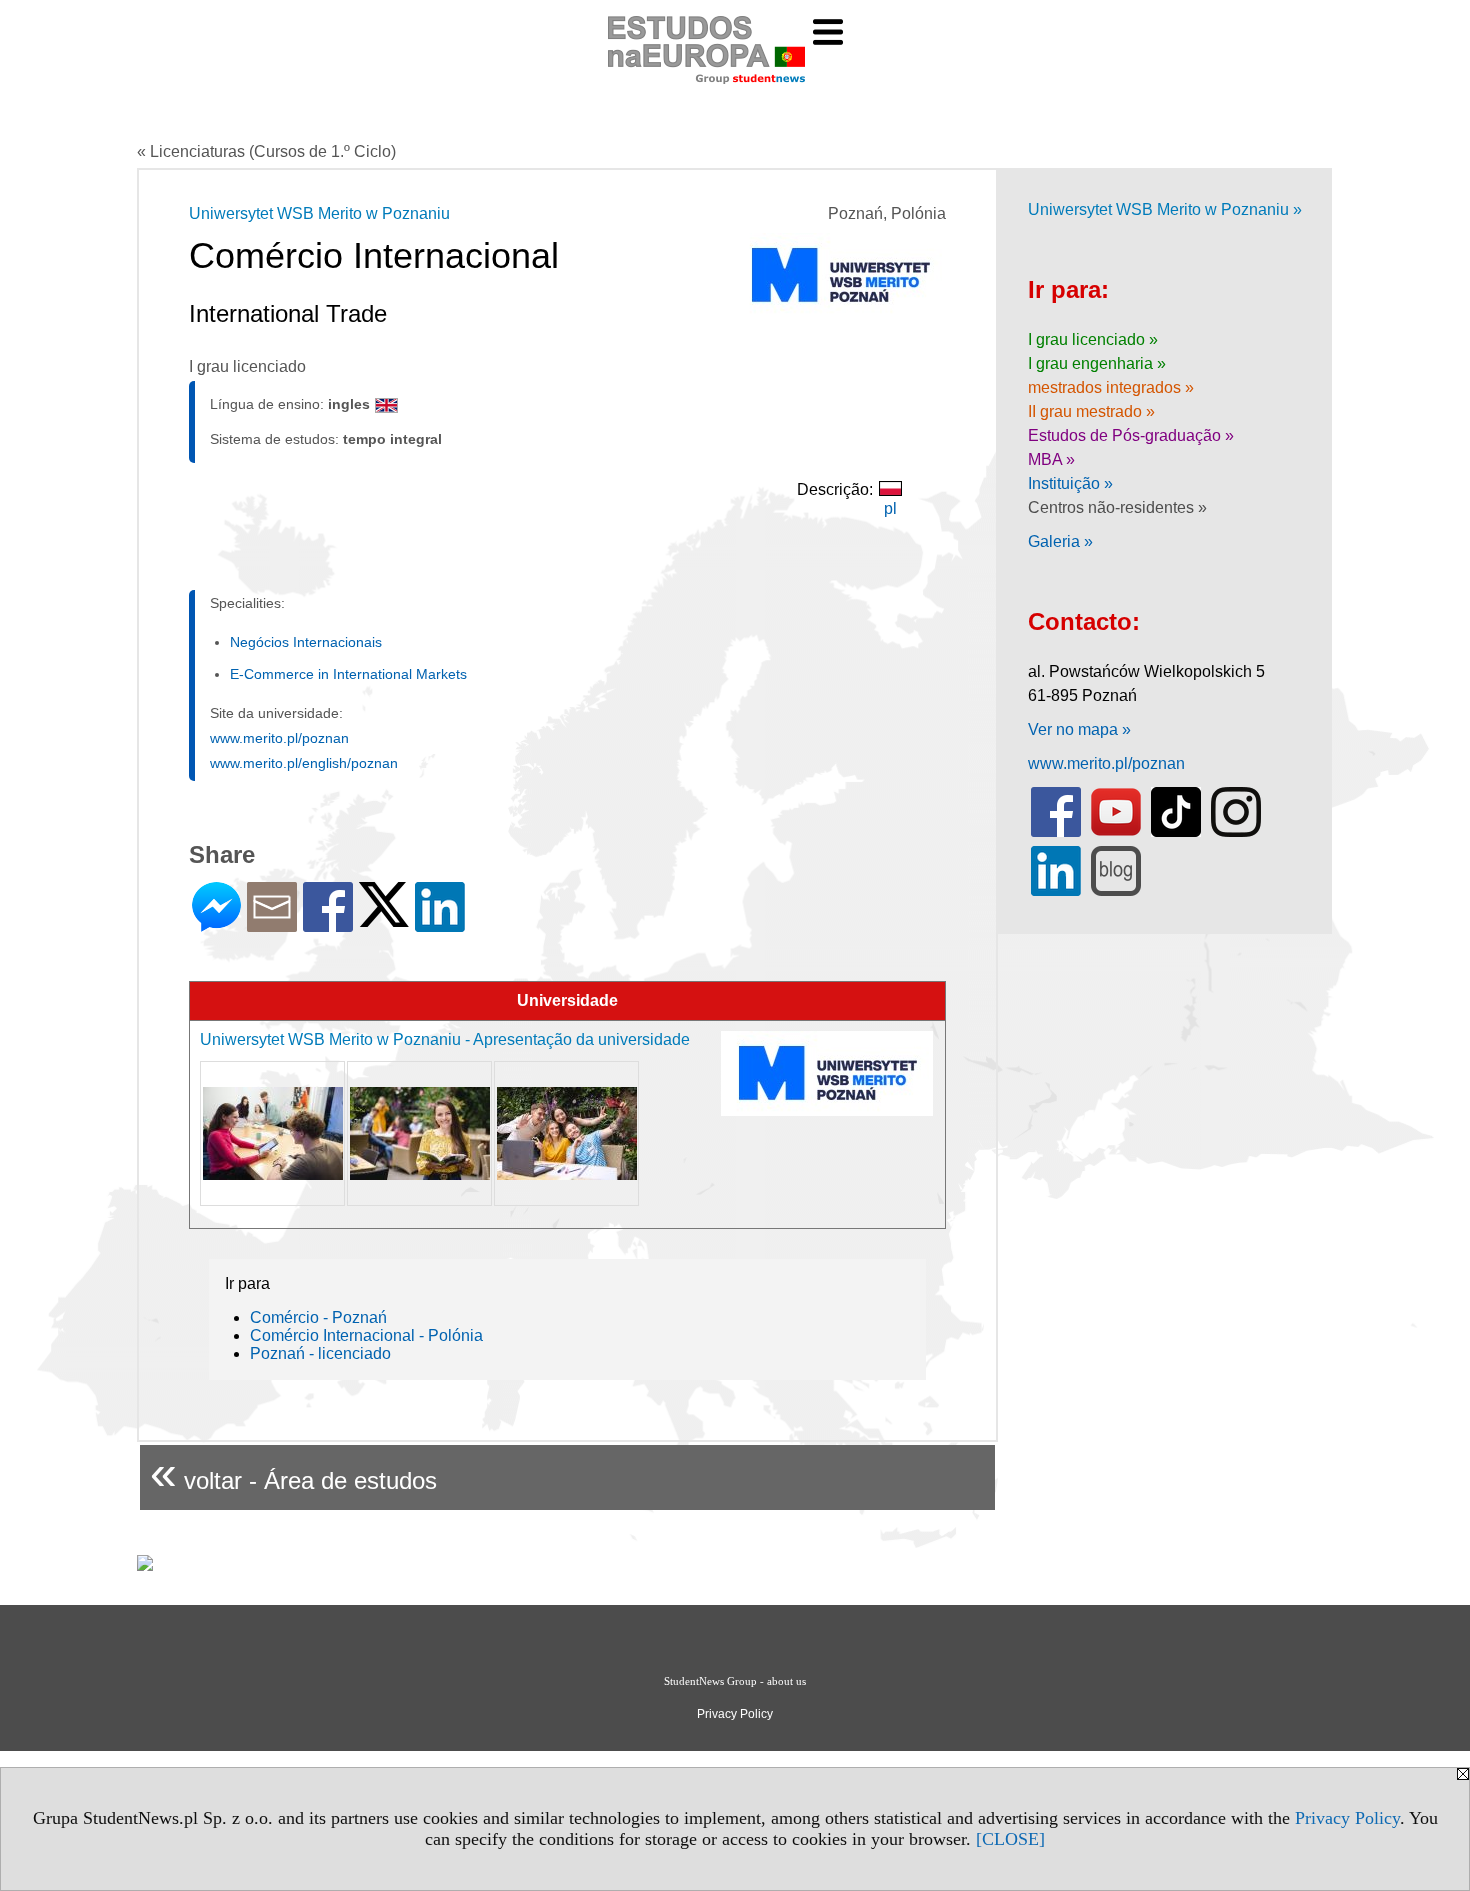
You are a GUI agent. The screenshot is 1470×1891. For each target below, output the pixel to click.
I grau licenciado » (1093, 339)
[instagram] (1236, 832)
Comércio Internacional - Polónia (366, 1335)
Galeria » (1060, 541)
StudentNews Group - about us (735, 1681)
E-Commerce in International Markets (348, 674)
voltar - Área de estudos (293, 1472)
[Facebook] (328, 923)
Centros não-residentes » (1117, 507)
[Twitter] (384, 918)
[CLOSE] (1010, 1839)
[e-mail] (272, 923)
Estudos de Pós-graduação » (1131, 435)
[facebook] (1056, 832)
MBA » (1051, 459)
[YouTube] (1116, 832)
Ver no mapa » (1079, 729)
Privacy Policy (1347, 1818)
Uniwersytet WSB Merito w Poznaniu (319, 213)
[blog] (1116, 891)
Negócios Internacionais (306, 642)
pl (890, 508)
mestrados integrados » (1111, 387)
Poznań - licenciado (320, 1353)
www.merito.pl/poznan (279, 738)
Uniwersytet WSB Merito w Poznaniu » (1165, 209)
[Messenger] (216, 923)
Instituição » (1070, 483)
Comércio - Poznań (318, 1317)
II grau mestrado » (1091, 411)
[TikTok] (1176, 832)
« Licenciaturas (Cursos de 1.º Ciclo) (266, 151)
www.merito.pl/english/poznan (304, 763)
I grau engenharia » (1097, 363)
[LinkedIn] (440, 923)
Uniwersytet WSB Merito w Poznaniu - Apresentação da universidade (445, 1039)
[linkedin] (1056, 891)
